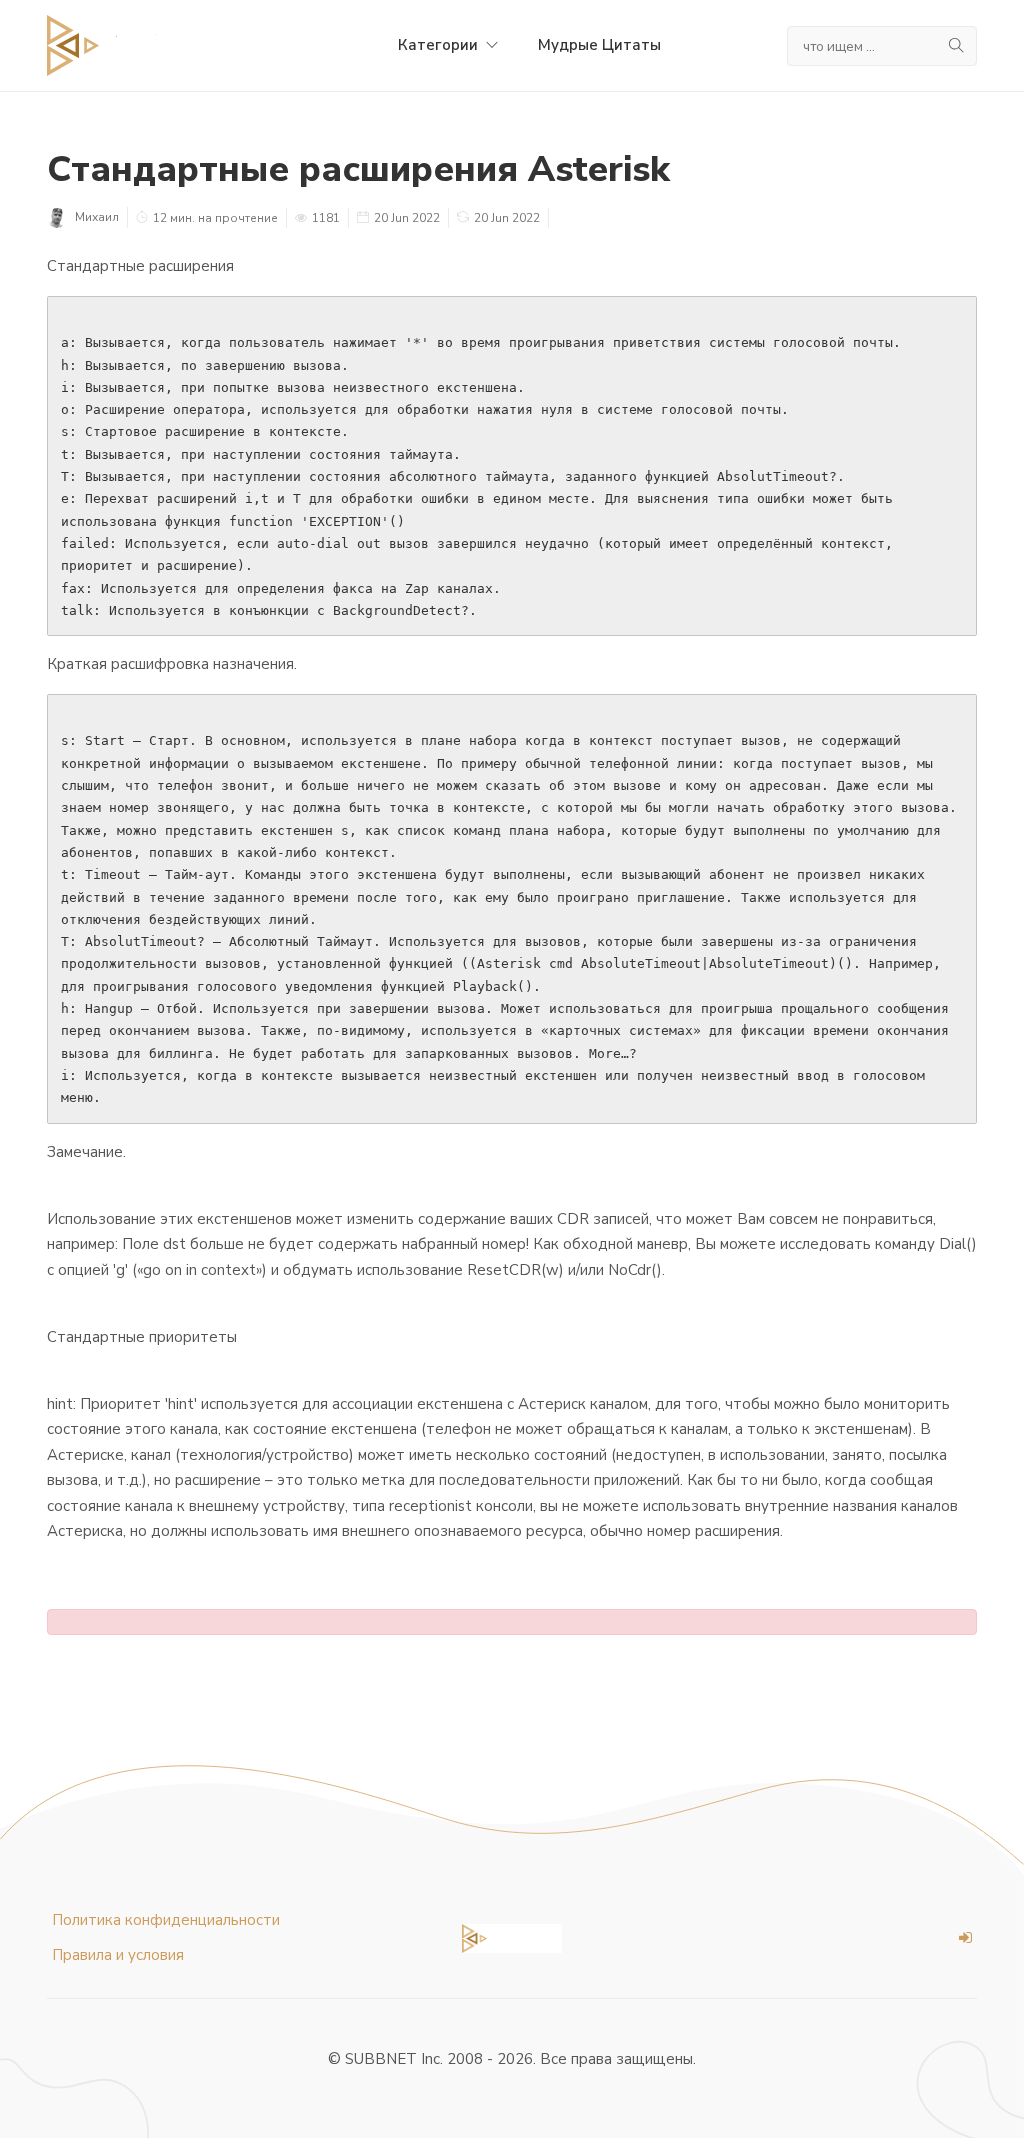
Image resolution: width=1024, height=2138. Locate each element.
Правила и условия (118, 1955)
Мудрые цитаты (599, 45)
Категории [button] (440, 45)
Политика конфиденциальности (166, 1920)
